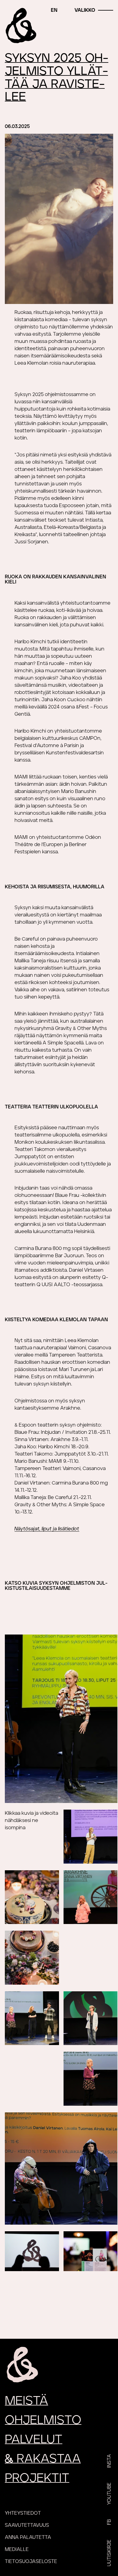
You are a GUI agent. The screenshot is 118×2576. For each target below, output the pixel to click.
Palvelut (34, 2440)
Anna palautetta (28, 2537)
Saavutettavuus (27, 2525)
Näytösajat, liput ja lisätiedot (47, 1529)
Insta (109, 2461)
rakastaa (43, 2459)
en (54, 10)
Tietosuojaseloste (31, 2562)
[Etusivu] (21, 26)
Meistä (26, 2401)
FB (109, 2522)
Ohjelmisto (43, 2420)
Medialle (17, 2549)
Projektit (37, 2478)
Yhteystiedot (23, 2513)
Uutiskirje (109, 2553)
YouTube (109, 2494)
